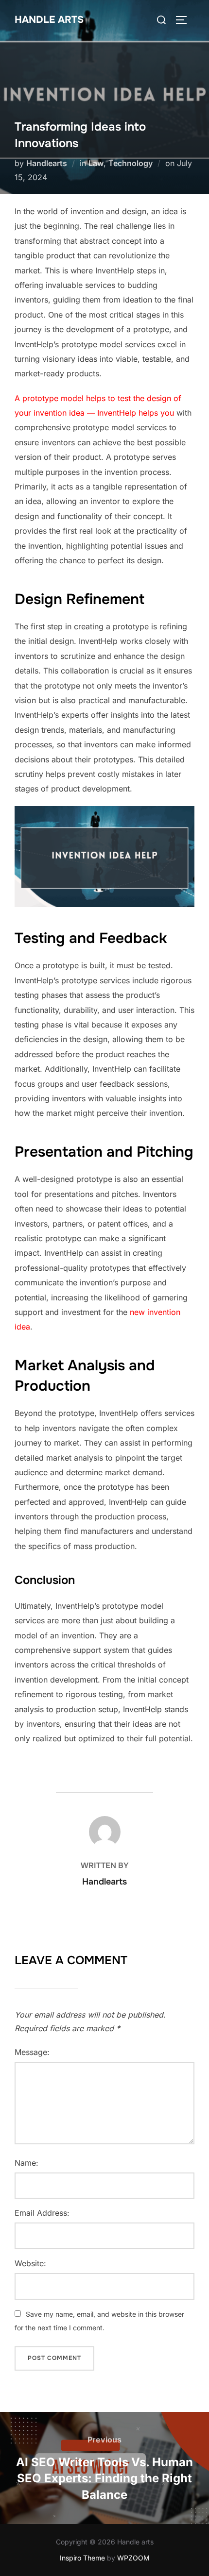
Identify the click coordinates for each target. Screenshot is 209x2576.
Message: (32, 2052)
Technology (131, 163)
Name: (26, 2163)
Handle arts (49, 20)
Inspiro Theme (82, 2558)
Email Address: (42, 2213)
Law (96, 163)
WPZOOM (133, 2558)
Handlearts (47, 163)
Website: (30, 2263)
